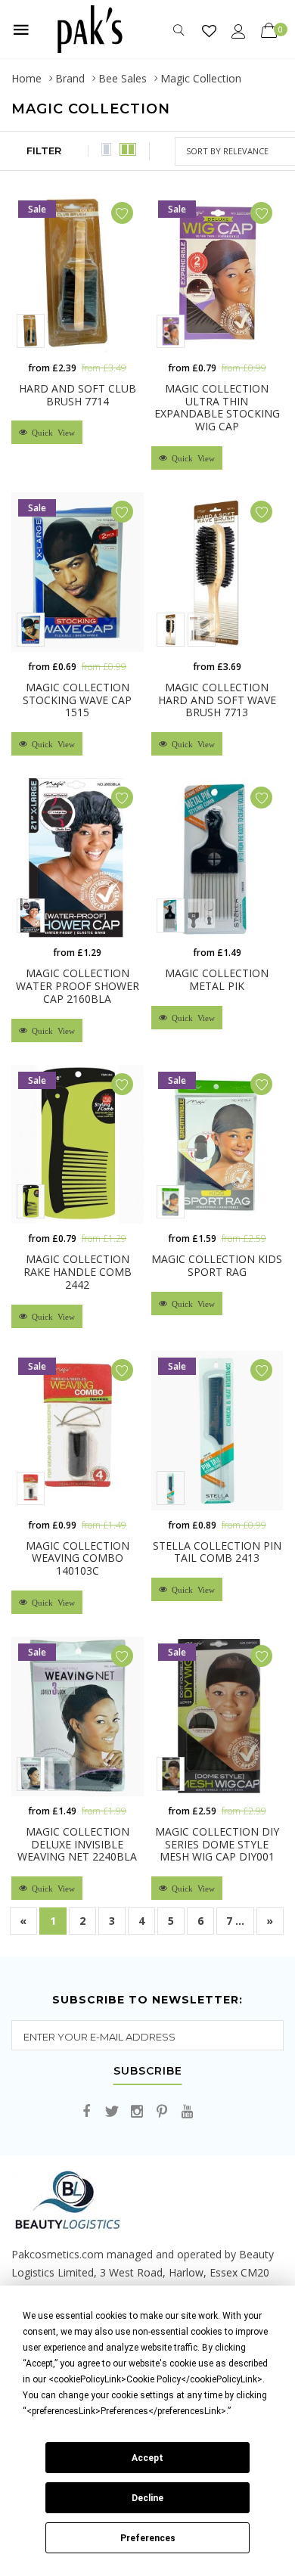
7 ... (235, 1921)
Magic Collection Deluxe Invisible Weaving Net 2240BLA (77, 1844)
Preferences (148, 2538)
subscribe (148, 2072)
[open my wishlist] (209, 31)
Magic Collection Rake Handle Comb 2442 (78, 1272)
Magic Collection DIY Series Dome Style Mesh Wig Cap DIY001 (217, 1844)
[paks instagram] (137, 2112)
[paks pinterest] (162, 2112)
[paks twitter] (112, 2112)
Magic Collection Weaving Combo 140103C (78, 1558)
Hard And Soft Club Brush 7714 (78, 395)
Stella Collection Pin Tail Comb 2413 (217, 1552)
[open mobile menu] (21, 29)
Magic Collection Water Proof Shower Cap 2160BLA (78, 986)
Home (26, 78)
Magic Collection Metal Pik (217, 979)
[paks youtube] (187, 2112)
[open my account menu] (239, 31)
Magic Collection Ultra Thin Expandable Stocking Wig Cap (217, 407)
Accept (147, 2458)
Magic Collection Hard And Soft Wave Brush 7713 (217, 700)
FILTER (44, 151)
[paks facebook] (87, 2112)
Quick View (51, 432)
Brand (70, 78)
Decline (147, 2498)
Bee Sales (123, 78)
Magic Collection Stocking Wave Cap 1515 (77, 700)
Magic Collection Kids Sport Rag (217, 1265)
